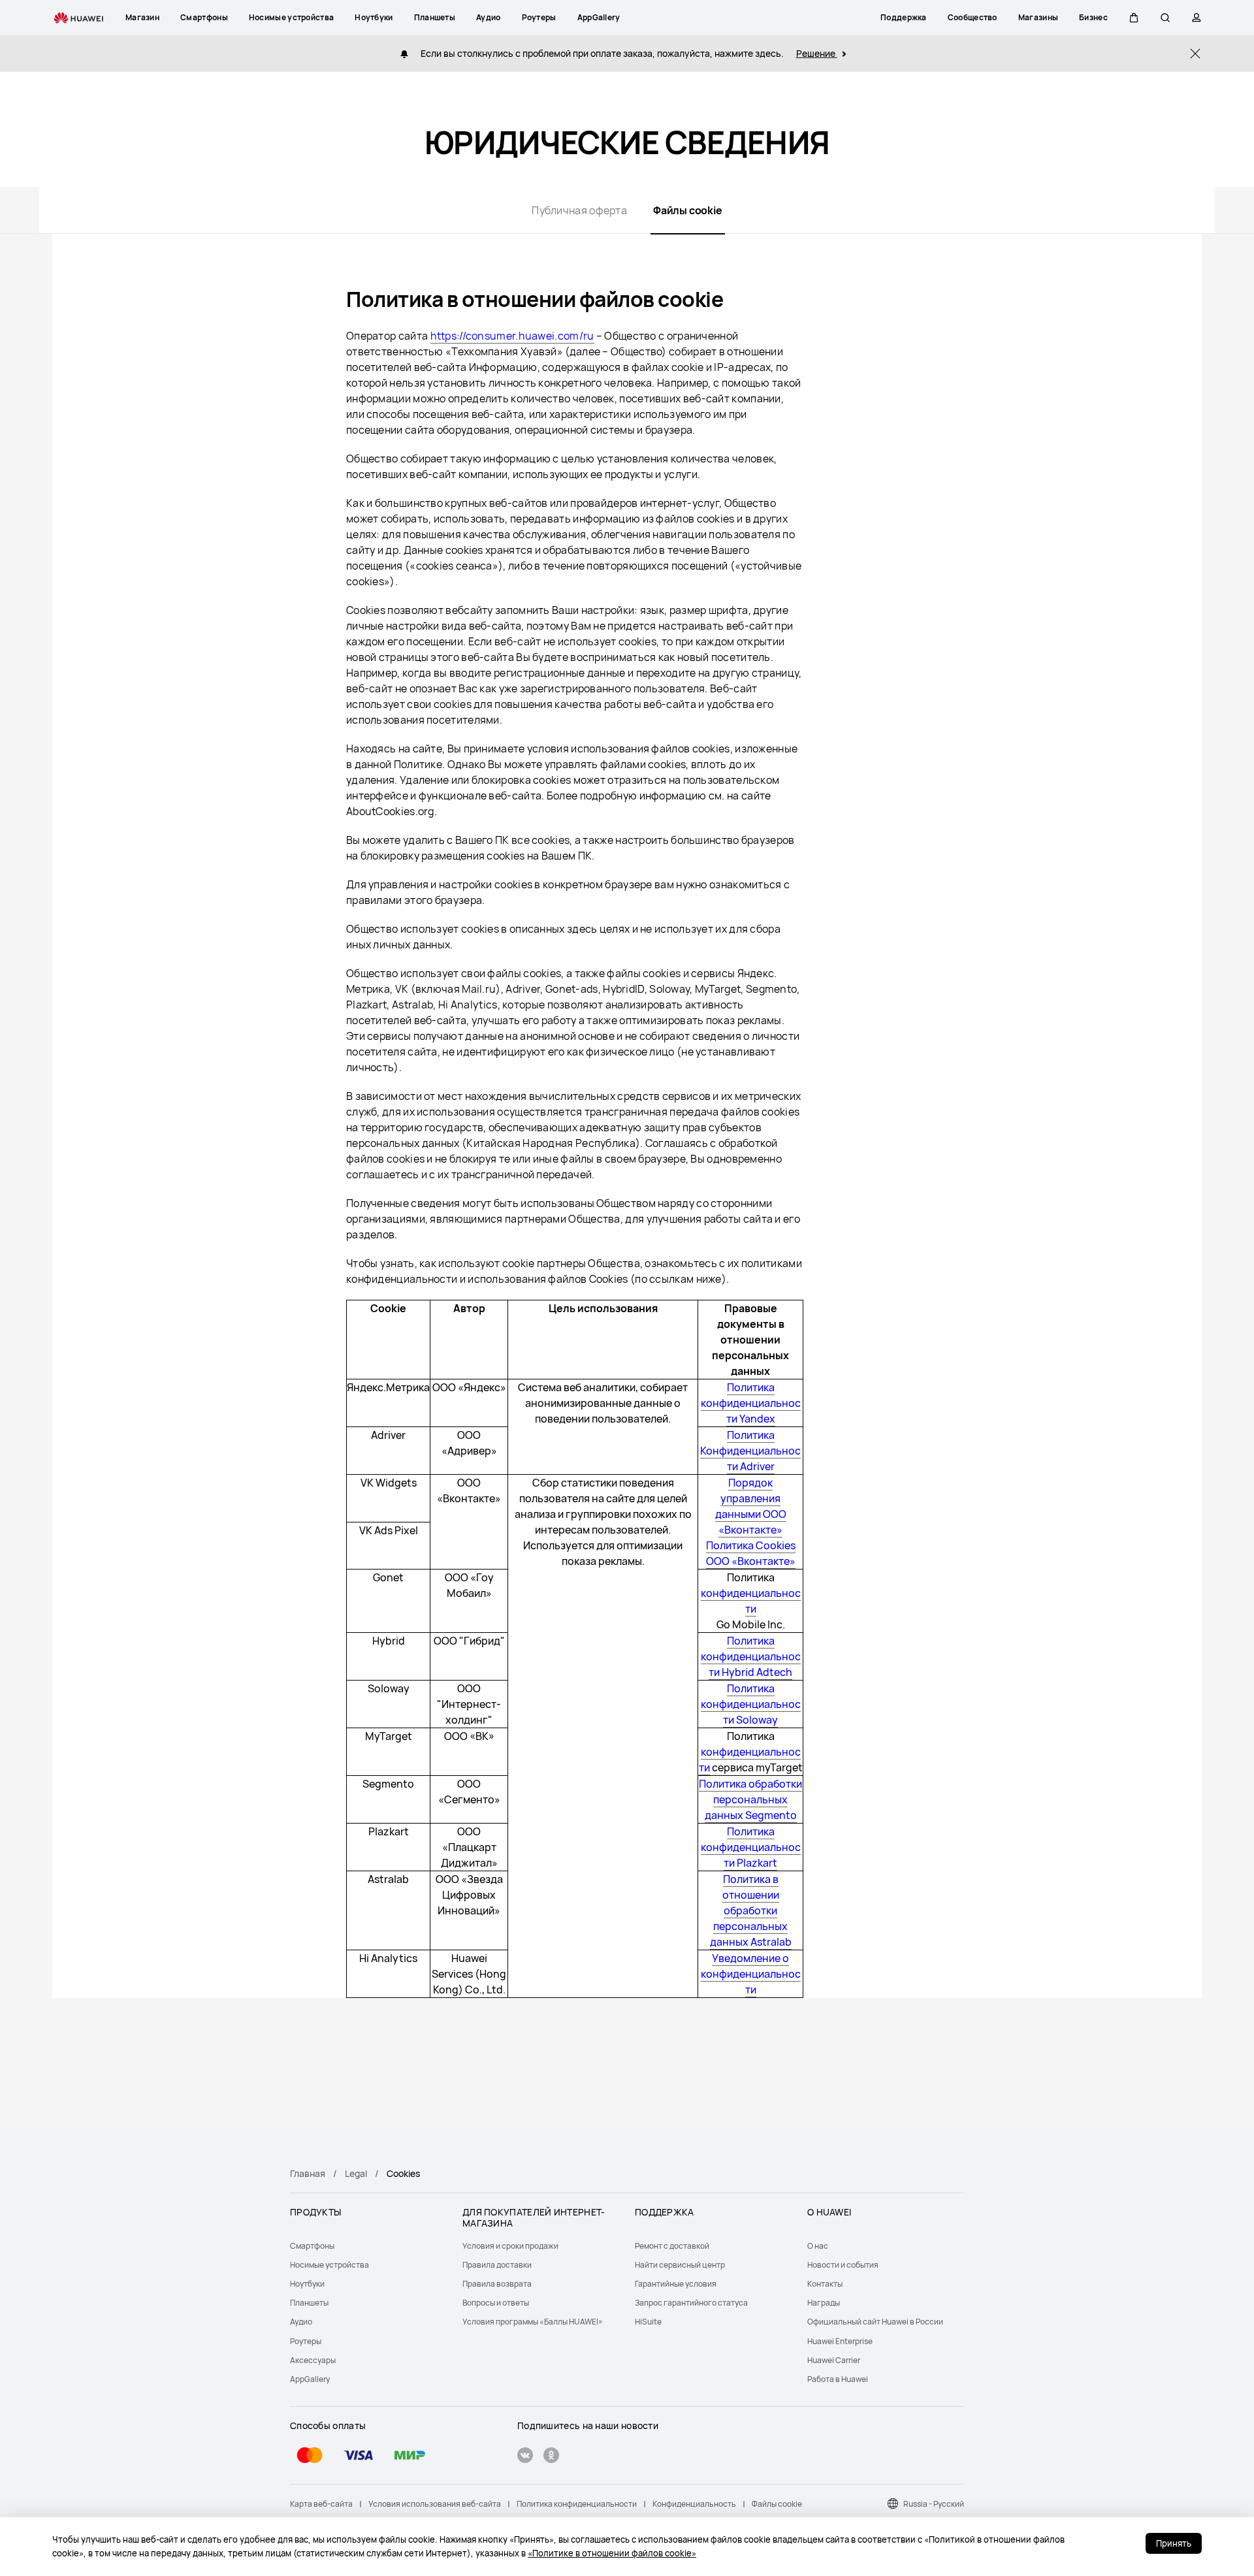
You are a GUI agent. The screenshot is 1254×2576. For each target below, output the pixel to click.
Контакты (825, 2284)
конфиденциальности (751, 1601)
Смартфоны (312, 2246)
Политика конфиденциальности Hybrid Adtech (751, 1656)
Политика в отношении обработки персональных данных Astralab (751, 1910)
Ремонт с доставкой (672, 2246)
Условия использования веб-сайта (435, 2504)
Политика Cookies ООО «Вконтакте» (751, 1553)
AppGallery (310, 2379)
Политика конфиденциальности (577, 2504)
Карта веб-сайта (321, 2504)
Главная (308, 2173)
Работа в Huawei (838, 2379)
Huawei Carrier (834, 2360)
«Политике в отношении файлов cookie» (612, 2553)
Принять (1174, 2543)
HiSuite (648, 2322)
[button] (1134, 18)
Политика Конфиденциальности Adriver (750, 1451)
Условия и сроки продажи (510, 2246)
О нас (818, 2246)
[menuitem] (368, 2246)
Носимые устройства (330, 2265)
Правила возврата (497, 2284)
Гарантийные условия (676, 2284)
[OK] (551, 2457)
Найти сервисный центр (680, 2265)
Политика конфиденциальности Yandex (751, 1403)
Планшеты (309, 2303)
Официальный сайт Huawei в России (875, 2322)
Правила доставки (497, 2265)
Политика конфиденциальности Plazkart (751, 1847)
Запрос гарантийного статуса (691, 2303)
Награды (824, 2303)
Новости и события (843, 2265)
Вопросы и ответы (496, 2303)
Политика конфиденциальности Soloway (751, 1704)
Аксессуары (313, 2360)
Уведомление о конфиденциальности (751, 1974)
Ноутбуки (307, 2284)
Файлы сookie (777, 2504)
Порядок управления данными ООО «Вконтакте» (751, 1506)
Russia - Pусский (934, 2504)
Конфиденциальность (694, 2504)
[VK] (525, 2457)
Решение (817, 53)
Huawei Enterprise (840, 2341)
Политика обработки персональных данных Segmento (750, 1799)
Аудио (301, 2322)
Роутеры (306, 2341)
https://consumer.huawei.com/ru (512, 336)
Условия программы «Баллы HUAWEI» (533, 2322)
